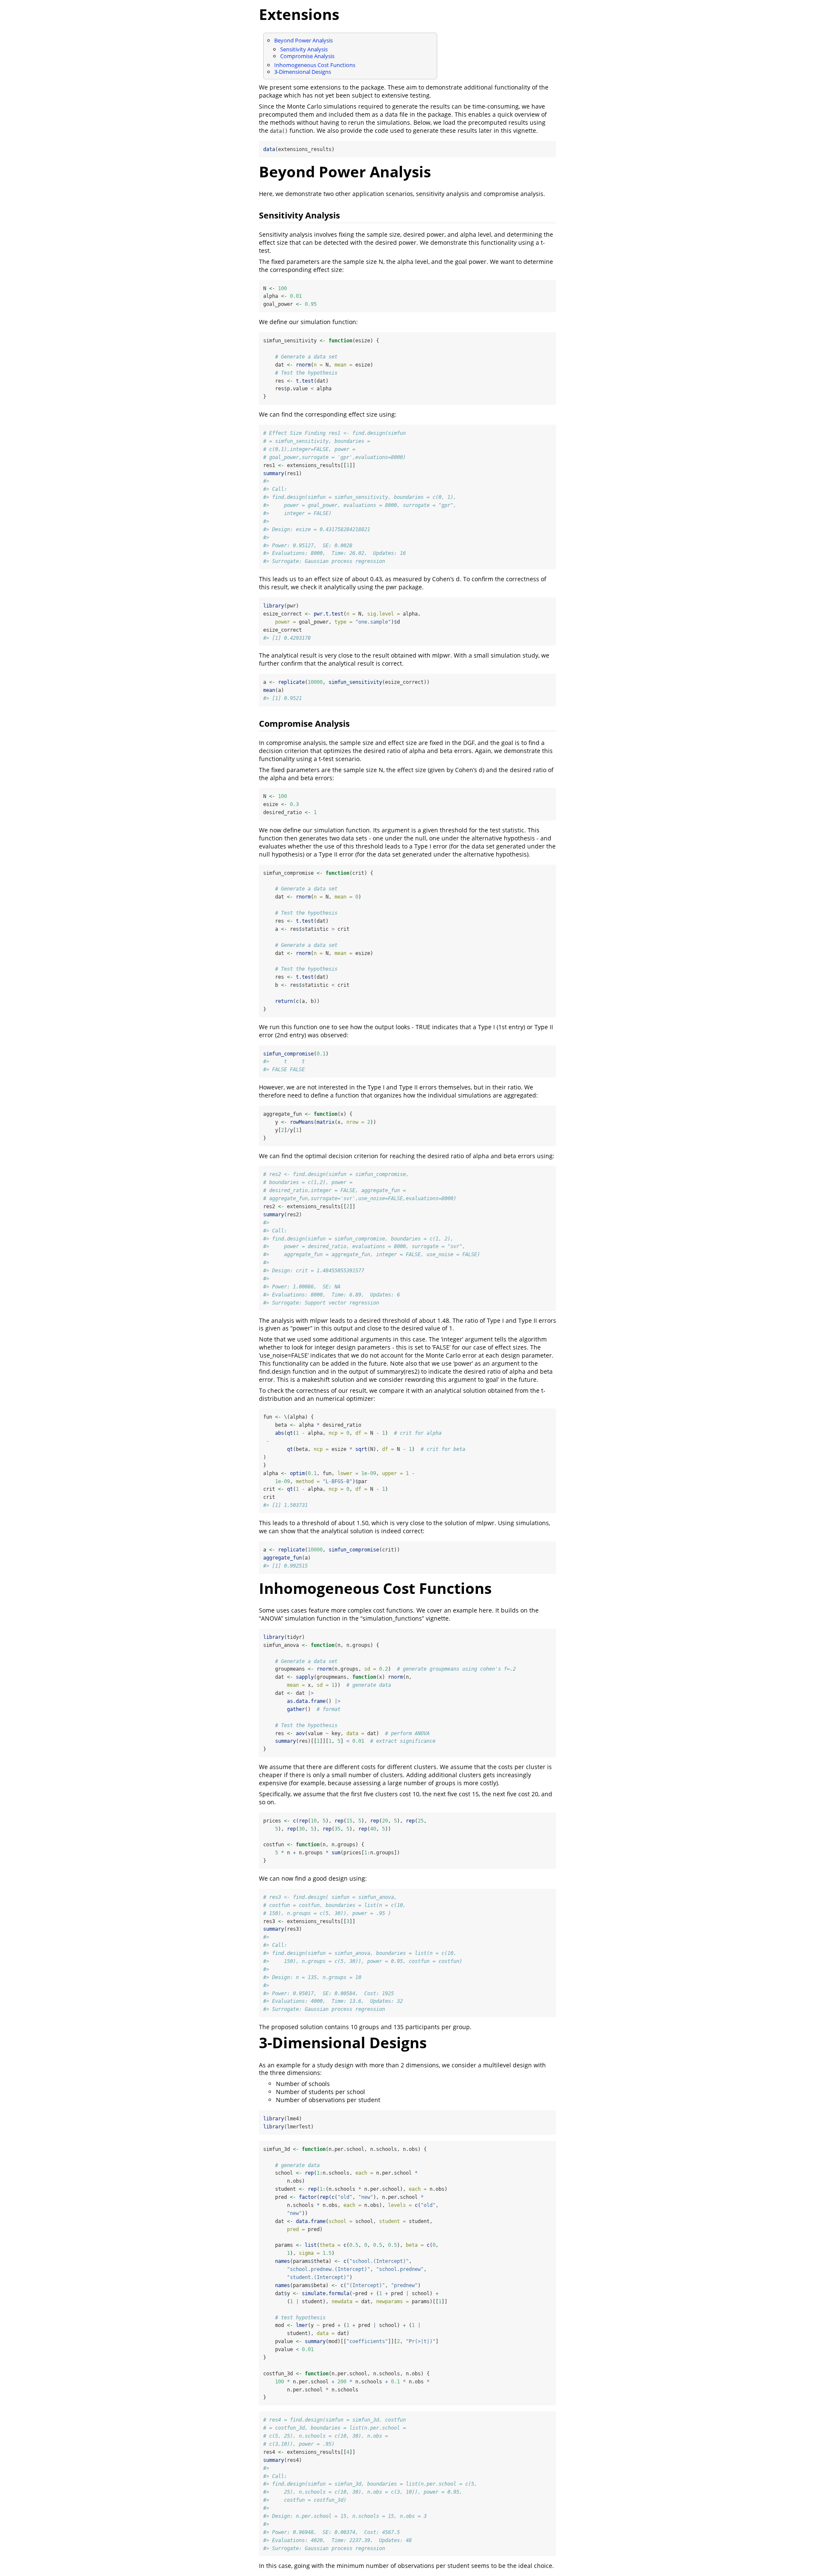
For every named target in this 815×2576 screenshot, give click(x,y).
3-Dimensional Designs (303, 72)
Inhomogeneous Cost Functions (315, 65)
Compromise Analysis (307, 56)
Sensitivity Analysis (304, 49)
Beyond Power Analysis (304, 40)
